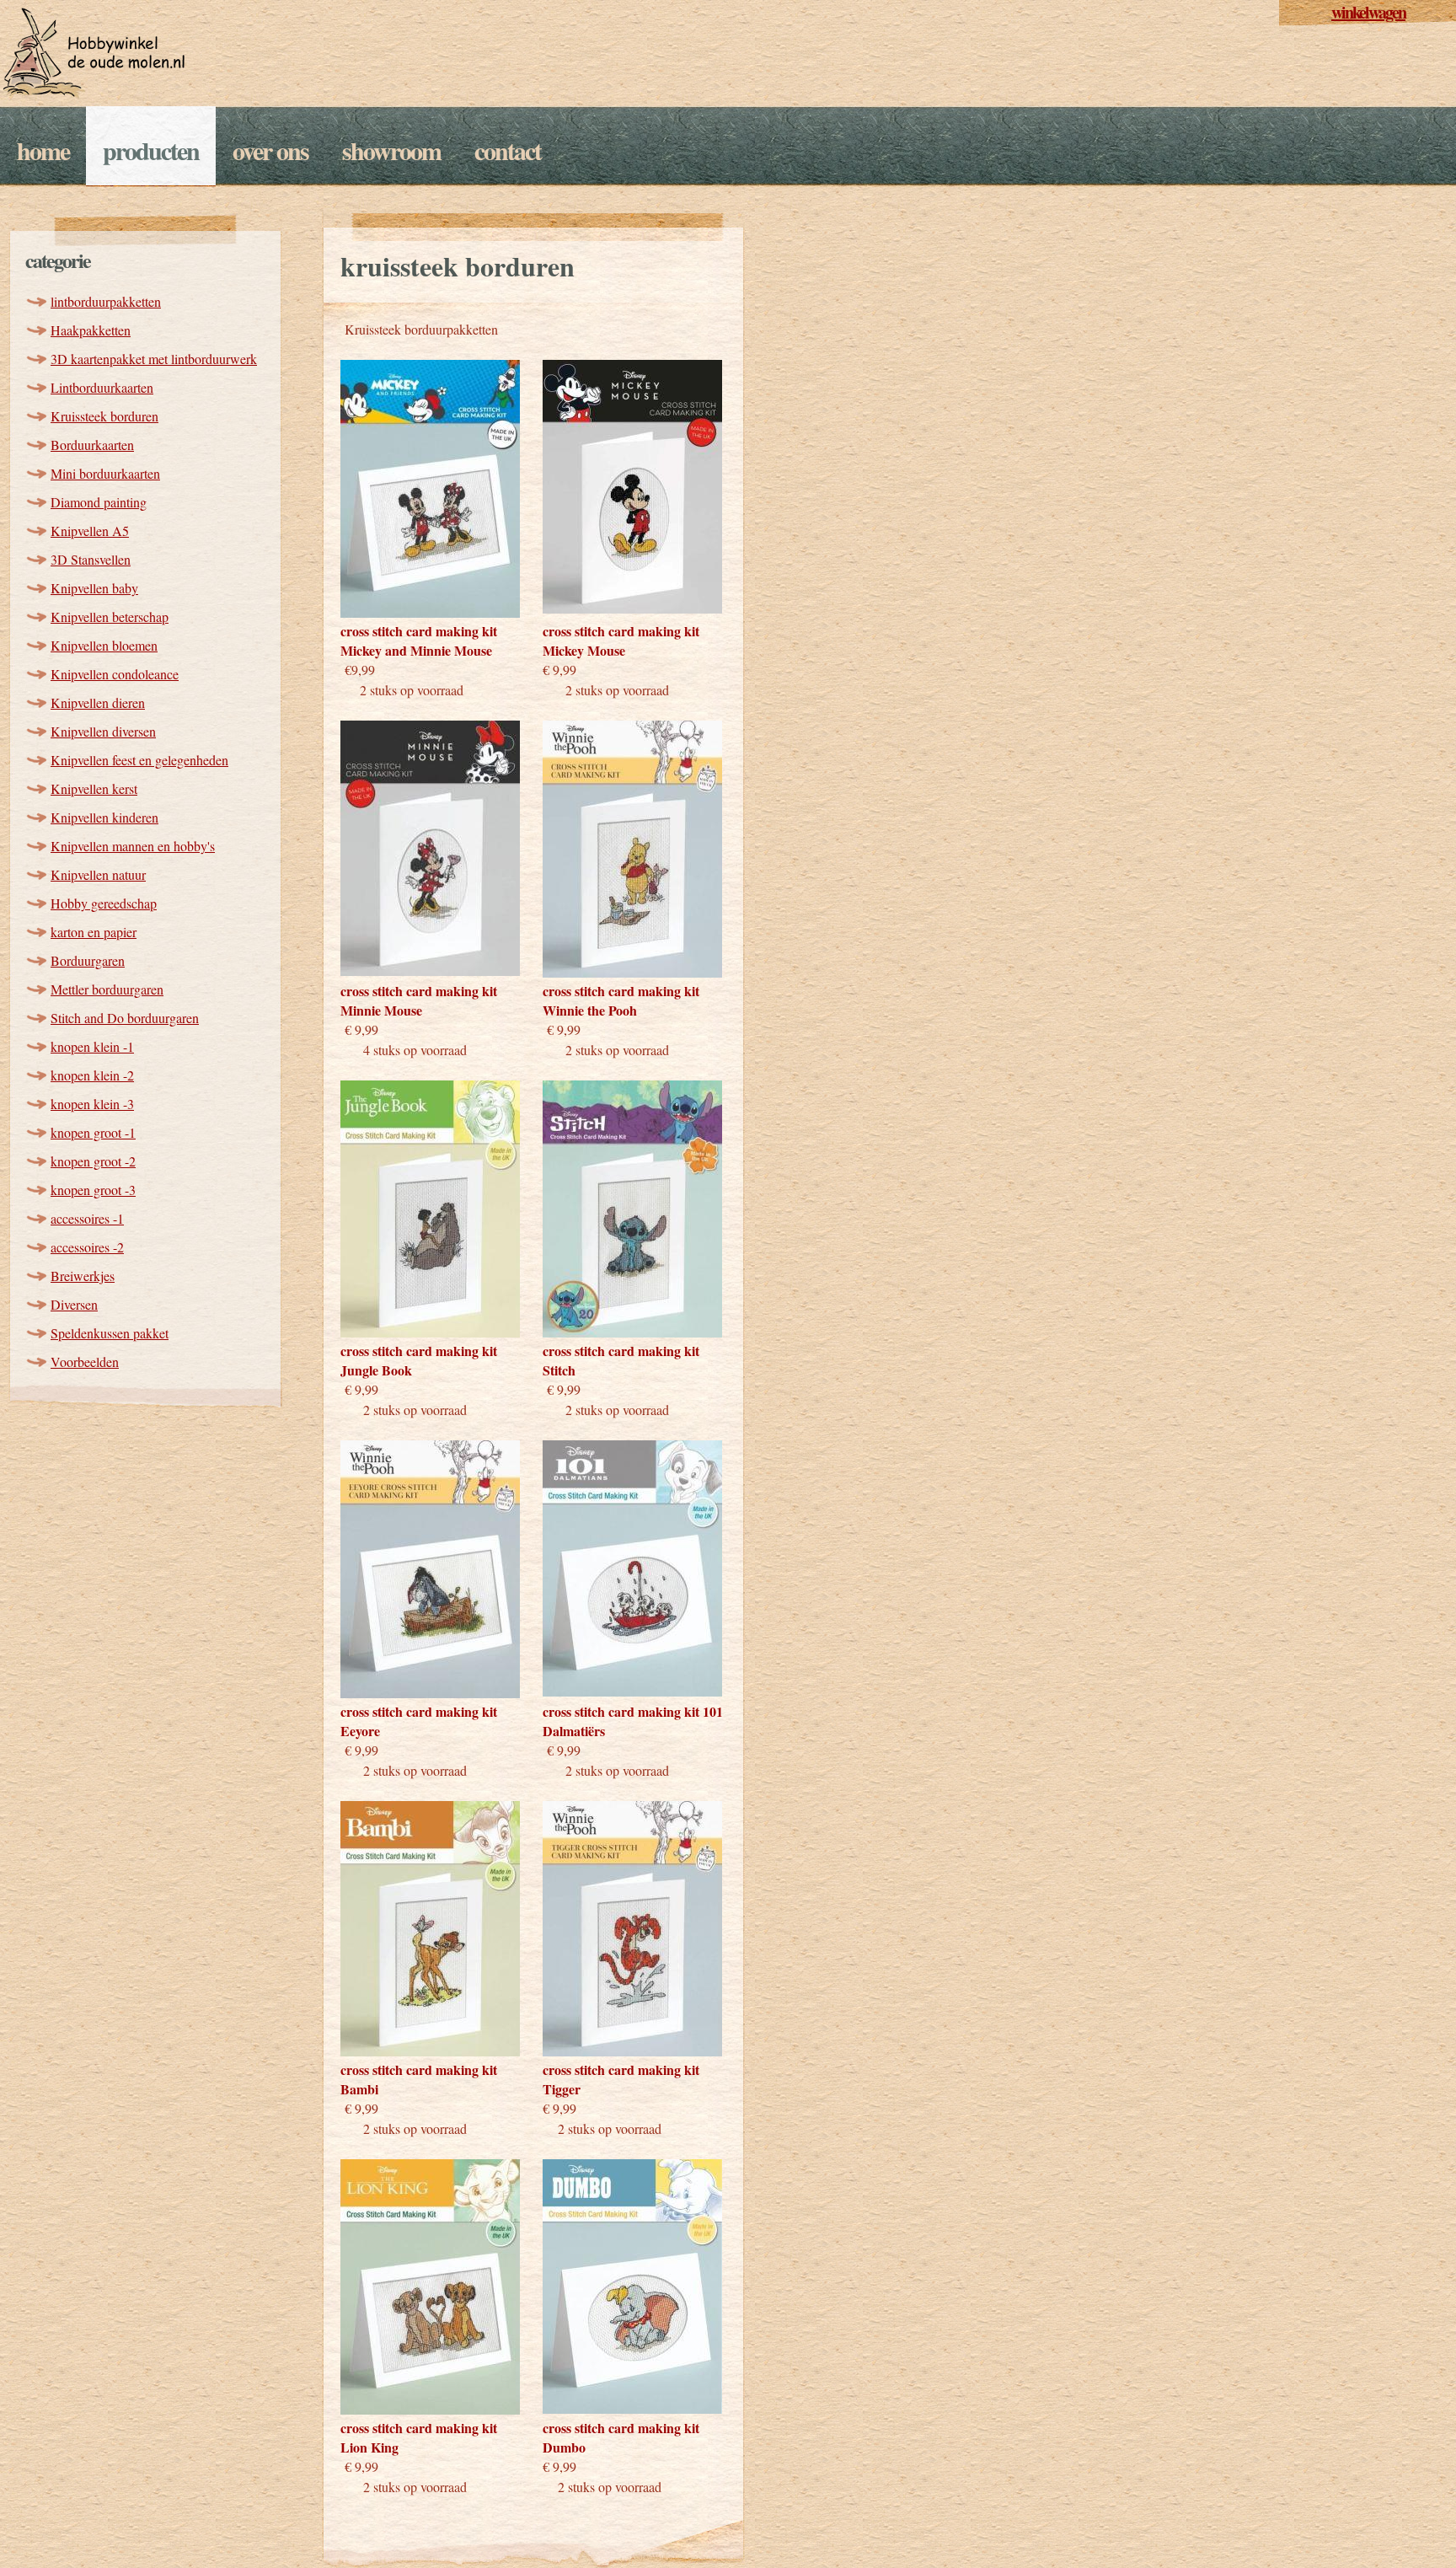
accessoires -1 (87, 1218)
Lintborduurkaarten (102, 387)
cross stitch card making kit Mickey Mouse (621, 641)
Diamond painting (99, 502)
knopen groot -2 (93, 1161)
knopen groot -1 (93, 1132)
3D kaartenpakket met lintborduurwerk (154, 359)
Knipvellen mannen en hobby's (133, 846)
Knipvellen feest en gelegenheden (139, 760)
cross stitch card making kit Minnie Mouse (419, 1000)
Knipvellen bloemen (104, 645)
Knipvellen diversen (103, 731)
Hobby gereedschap (104, 903)
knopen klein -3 (92, 1104)
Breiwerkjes (83, 1276)
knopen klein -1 (92, 1046)
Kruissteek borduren (104, 416)
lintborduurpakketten (106, 301)
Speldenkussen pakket (110, 1333)
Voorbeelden (85, 1362)
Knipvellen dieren (98, 702)
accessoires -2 (87, 1247)
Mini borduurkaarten (105, 473)
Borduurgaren (88, 960)
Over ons (270, 150)
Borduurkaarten (92, 445)
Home (43, 150)
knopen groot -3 (93, 1190)
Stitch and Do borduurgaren (125, 1018)
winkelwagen (1368, 12)
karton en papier (94, 932)
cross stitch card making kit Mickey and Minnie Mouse (419, 641)
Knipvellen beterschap (110, 617)
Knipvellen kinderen (104, 817)
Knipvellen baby (94, 588)
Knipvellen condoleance (115, 674)
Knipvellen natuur (98, 874)
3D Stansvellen (91, 559)
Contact (508, 150)
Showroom (391, 150)
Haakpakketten (91, 330)
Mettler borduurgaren (107, 989)
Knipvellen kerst (94, 788)
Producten (151, 150)
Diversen (74, 1304)
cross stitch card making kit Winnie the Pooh (621, 1000)
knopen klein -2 (92, 1075)
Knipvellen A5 (90, 531)
